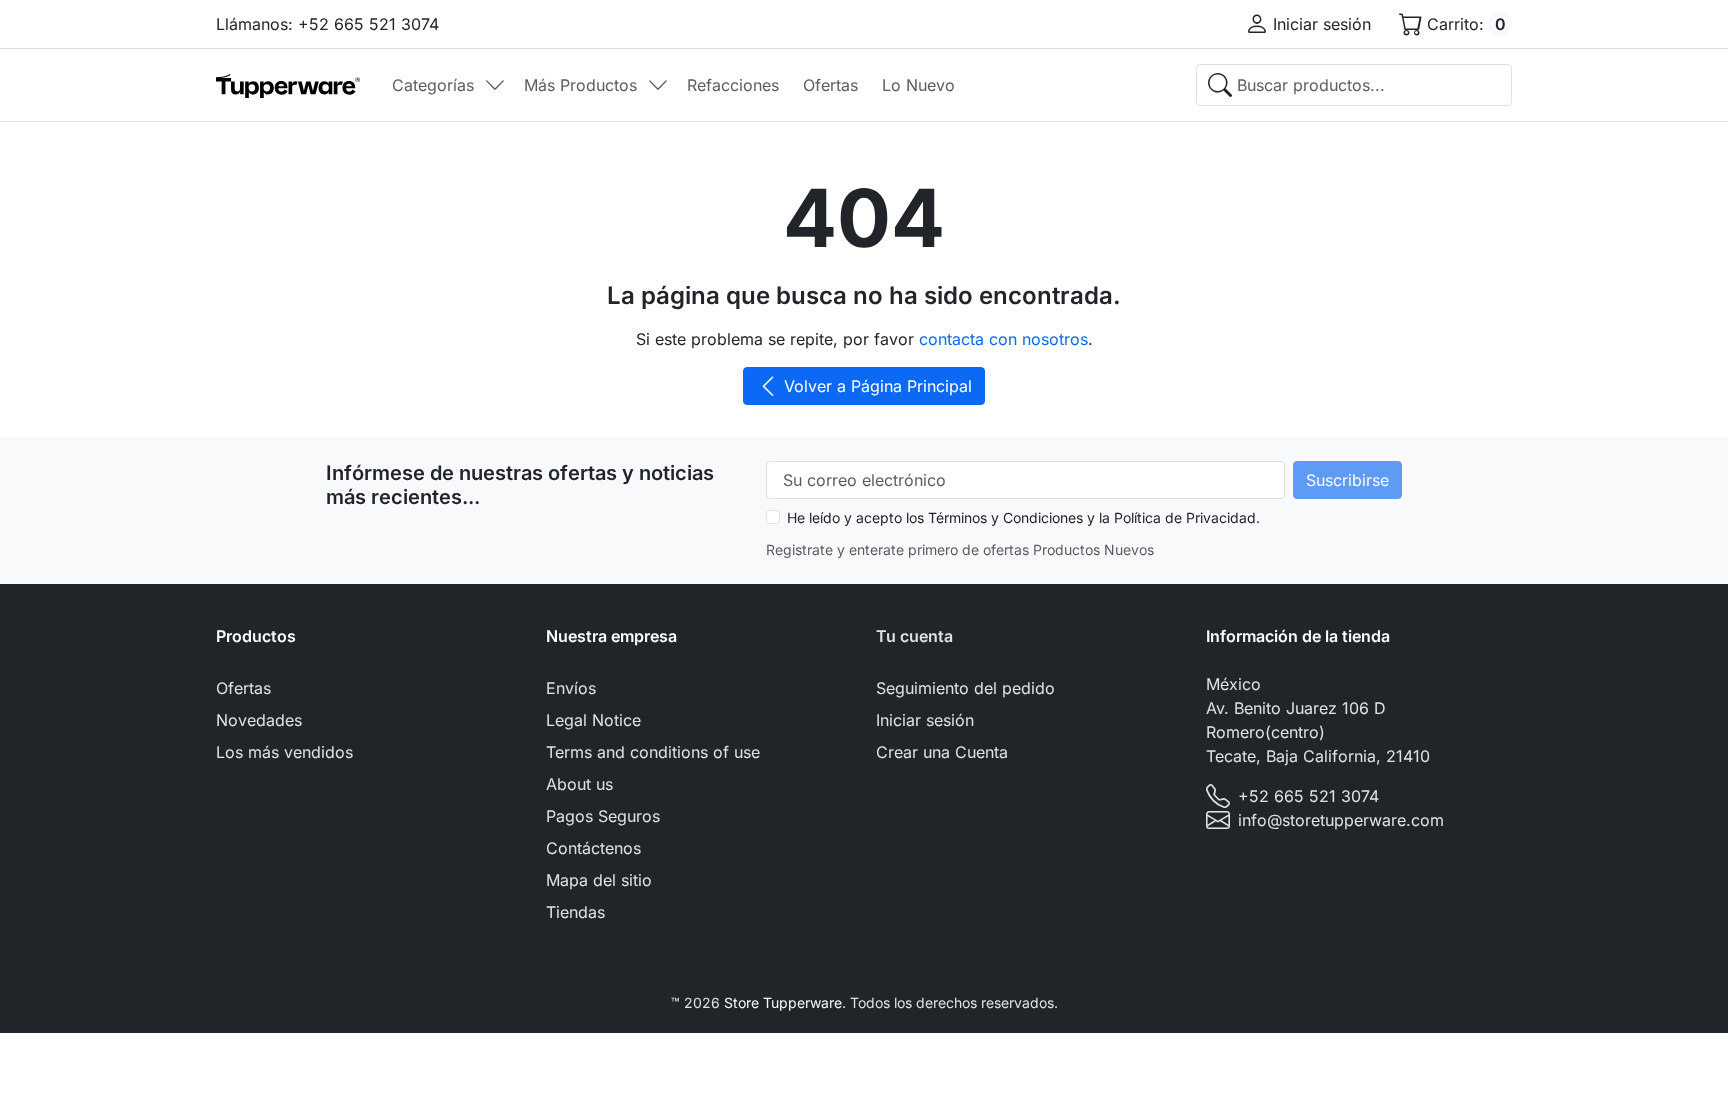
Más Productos (580, 85)
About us (579, 784)
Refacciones (733, 85)
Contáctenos (593, 848)
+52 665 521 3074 (1308, 796)
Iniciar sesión (925, 720)
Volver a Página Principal (878, 386)
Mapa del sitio (599, 880)
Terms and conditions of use (653, 752)
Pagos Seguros (603, 816)
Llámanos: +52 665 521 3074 (327, 24)
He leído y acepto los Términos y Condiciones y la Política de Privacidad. (1023, 517)
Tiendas (575, 912)
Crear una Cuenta (942, 752)
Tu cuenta (914, 636)
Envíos (571, 688)
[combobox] (1354, 85)
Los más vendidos (284, 752)
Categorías (433, 85)
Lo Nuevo (918, 85)
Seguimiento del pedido (965, 688)
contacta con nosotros (1003, 339)
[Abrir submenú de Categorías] (495, 85)
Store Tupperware (783, 1002)
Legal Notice (593, 720)
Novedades (259, 720)
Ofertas (830, 85)
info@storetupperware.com (1341, 820)
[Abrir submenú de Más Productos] (658, 85)
